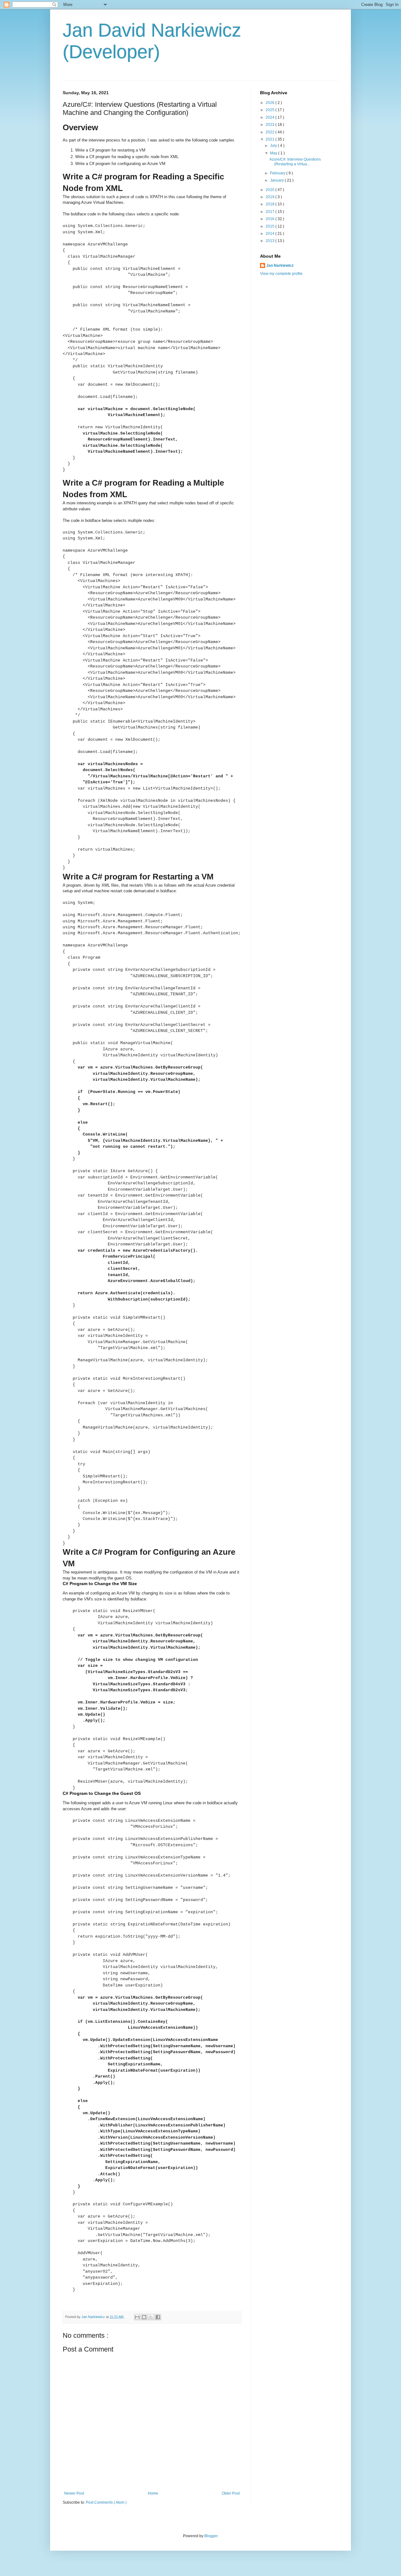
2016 (271, 219)
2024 (271, 117)
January (277, 180)
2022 (271, 132)
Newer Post (74, 2493)
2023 (271, 125)
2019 (271, 197)
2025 (271, 110)
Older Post (231, 2493)
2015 (271, 226)
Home (153, 2493)
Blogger (211, 2536)
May (274, 153)
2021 (271, 139)
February (278, 173)
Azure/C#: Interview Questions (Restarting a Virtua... (295, 162)
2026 (271, 103)
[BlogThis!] (144, 2317)
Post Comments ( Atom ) (106, 2502)
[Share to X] (151, 2317)
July (274, 146)
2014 (271, 234)
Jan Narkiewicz (280, 265)
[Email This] (137, 2317)
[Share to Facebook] (158, 2317)
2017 (271, 212)
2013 (271, 241)
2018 (271, 204)
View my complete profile (281, 274)
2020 (271, 190)
